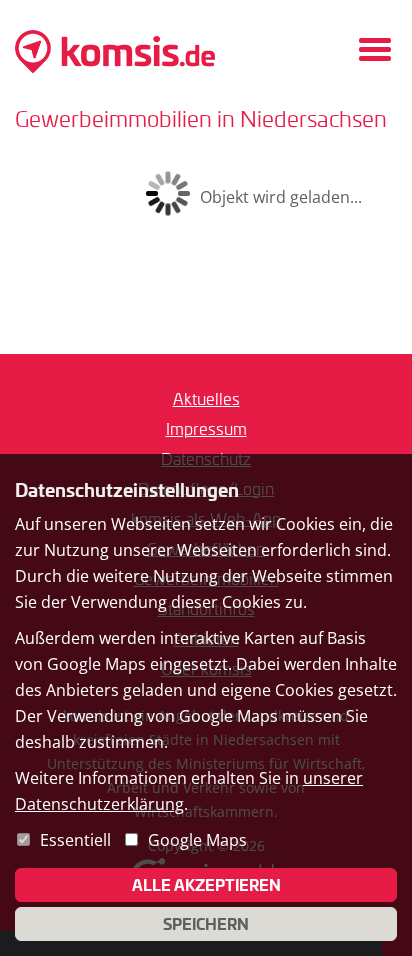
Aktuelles (206, 398)
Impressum (206, 428)
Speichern (206, 924)
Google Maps (197, 840)
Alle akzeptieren (206, 885)
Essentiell (75, 840)
